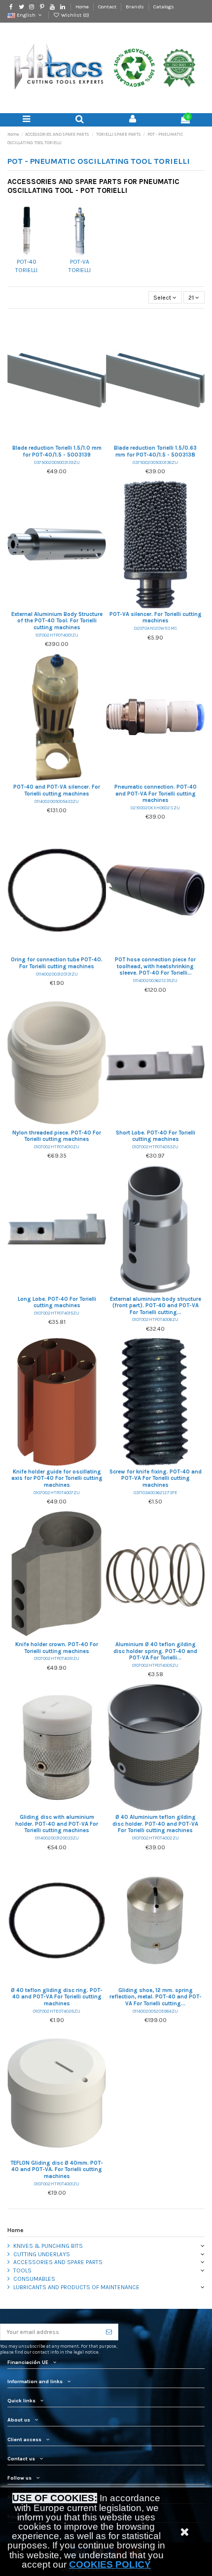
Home (83, 7)
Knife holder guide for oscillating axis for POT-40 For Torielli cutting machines (57, 1478)
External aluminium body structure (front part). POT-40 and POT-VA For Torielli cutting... (156, 1306)
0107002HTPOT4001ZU (57, 2184)
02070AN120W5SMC (156, 628)
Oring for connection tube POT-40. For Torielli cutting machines (57, 963)
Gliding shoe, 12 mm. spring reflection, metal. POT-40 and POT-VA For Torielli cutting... (156, 1997)
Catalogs (164, 7)
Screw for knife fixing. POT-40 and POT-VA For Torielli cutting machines (156, 1478)
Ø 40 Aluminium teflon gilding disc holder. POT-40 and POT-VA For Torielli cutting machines (155, 1824)
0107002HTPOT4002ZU (156, 1838)
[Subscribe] (109, 2332)
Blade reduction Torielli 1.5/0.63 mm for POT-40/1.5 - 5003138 (155, 451)
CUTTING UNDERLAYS (42, 2254)
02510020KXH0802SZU (155, 808)
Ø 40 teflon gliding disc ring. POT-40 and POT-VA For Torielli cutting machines (57, 1997)
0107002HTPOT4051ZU (57, 1658)
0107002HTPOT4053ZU (155, 1147)
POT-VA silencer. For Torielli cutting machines (156, 618)
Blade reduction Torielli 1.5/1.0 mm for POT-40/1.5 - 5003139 (57, 451)
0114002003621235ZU (155, 980)
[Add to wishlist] (45, 439)
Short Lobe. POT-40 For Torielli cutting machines (156, 1136)
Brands (136, 7)
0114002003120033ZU (57, 1838)
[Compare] (57, 439)
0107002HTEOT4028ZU (57, 2011)
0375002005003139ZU (57, 462)
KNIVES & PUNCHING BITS (48, 2246)
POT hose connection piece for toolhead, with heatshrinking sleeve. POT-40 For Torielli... (155, 966)
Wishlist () (74, 15)
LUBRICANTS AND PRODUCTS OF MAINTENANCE (76, 2287)
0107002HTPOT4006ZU (155, 1319)
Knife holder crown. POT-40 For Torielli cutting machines (57, 1648)
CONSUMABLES (34, 2279)
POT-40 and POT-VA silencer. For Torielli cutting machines (57, 790)
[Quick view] (69, 439)
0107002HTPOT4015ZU (57, 1313)
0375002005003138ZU (155, 462)
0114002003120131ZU (57, 974)
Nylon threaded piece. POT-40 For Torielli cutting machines (57, 1136)
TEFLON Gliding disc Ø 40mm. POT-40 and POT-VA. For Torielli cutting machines (57, 2170)
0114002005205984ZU (155, 2011)
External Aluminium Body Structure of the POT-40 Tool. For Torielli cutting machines (57, 621)
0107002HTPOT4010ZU (57, 1147)
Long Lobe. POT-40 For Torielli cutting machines (57, 1303)
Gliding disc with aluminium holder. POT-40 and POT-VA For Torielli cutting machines (57, 1824)
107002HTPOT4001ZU (57, 635)
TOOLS (22, 2270)
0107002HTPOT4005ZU (155, 1665)
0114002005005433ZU (57, 801)
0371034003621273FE (156, 1492)
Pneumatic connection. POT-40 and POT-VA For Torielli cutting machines (156, 794)
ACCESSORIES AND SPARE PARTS (58, 2262)
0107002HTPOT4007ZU (57, 1492)
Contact (108, 7)
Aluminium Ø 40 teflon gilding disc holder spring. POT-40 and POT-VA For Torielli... (155, 1651)
